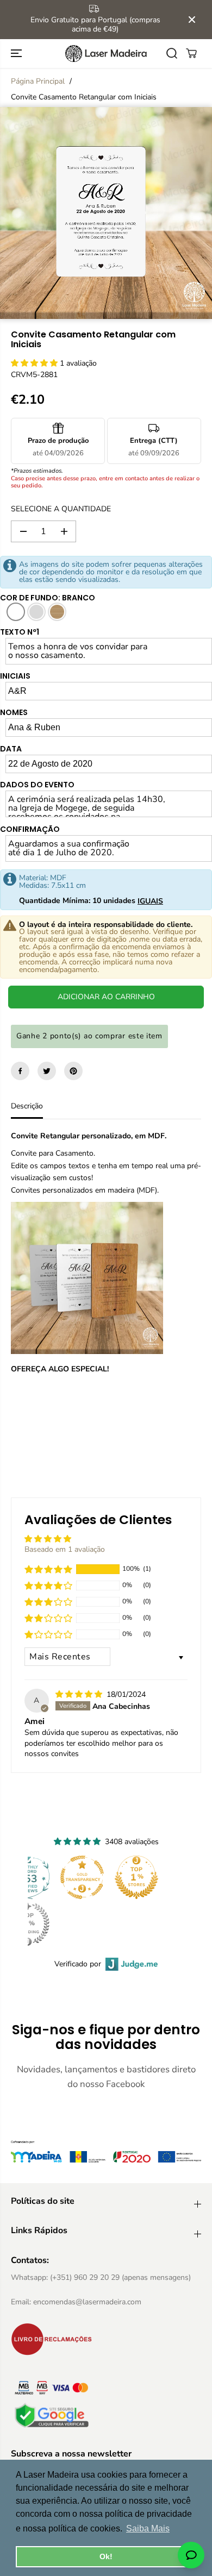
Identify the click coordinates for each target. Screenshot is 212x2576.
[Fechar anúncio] (192, 20)
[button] (17, 54)
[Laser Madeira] (106, 54)
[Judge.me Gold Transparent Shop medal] (82, 1877)
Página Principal (38, 81)
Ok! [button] (106, 2556)
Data (11, 749)
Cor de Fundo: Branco (48, 598)
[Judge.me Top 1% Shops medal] (136, 1877)
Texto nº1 (20, 632)
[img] (80, 1694)
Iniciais (15, 676)
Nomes (14, 712)
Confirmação (30, 829)
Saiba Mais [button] (148, 2528)
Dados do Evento (37, 785)
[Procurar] (172, 53)
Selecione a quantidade (61, 509)
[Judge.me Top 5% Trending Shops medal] (28, 1924)
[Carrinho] (191, 53)
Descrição (27, 1106)
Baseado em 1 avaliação (65, 1549)
